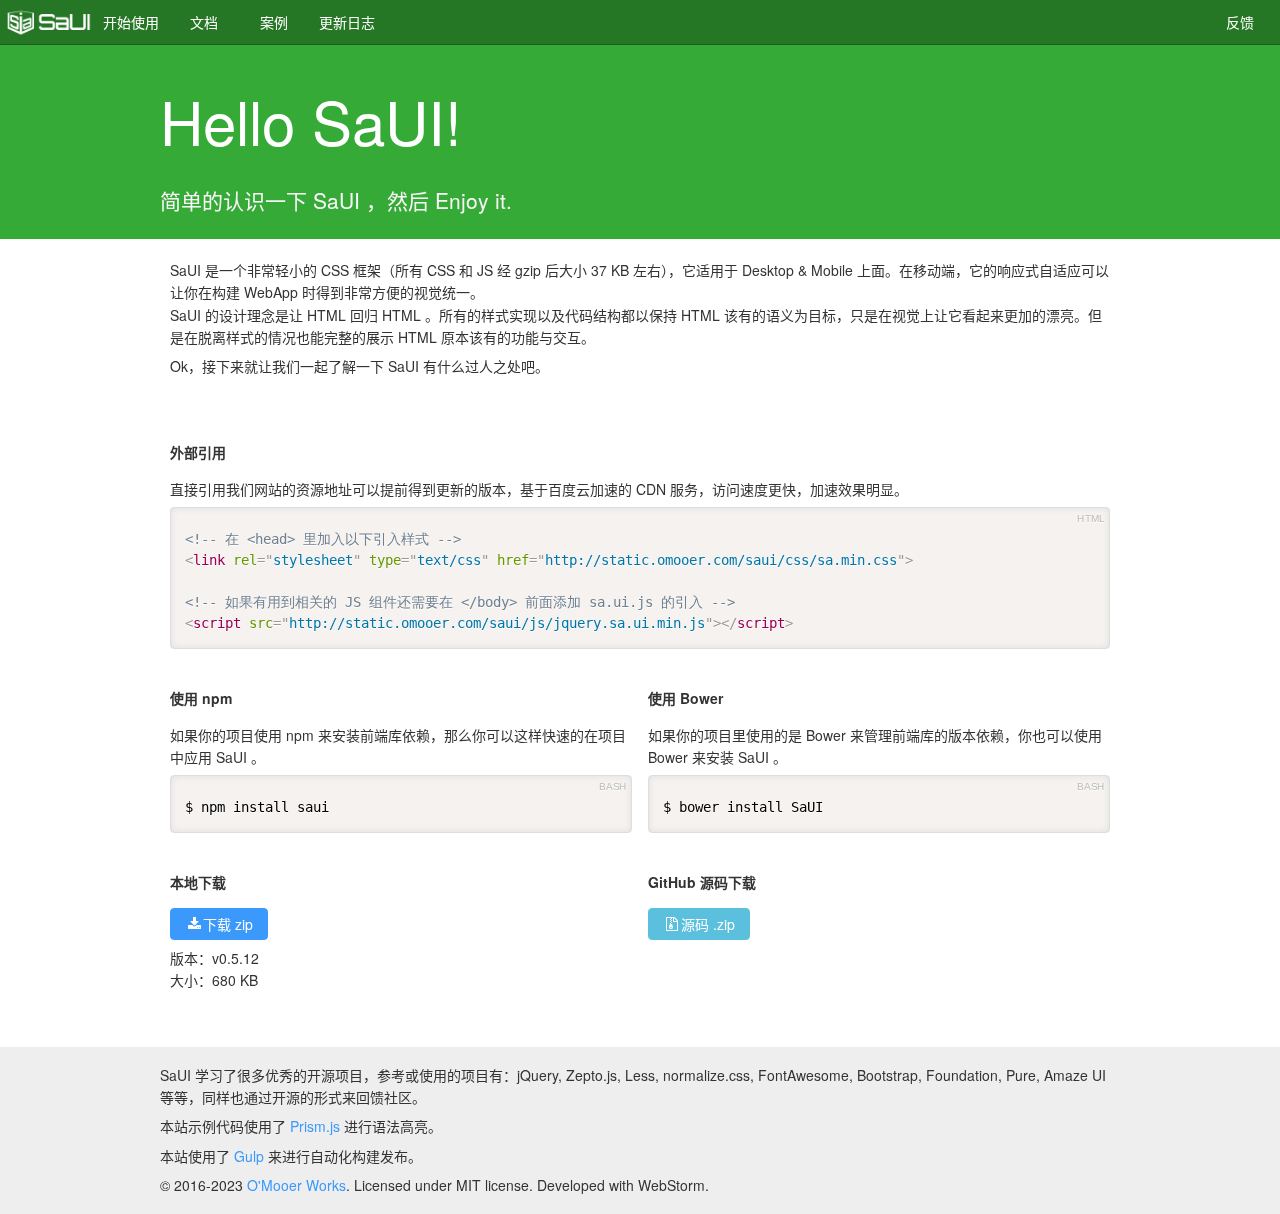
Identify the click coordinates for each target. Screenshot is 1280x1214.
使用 (131, 22)
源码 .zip (708, 924)
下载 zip (228, 924)
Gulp (249, 1156)
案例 (274, 22)
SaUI (49, 22)
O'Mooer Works (296, 1185)
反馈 (1240, 22)
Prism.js (315, 1126)
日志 (347, 22)
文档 (204, 22)
